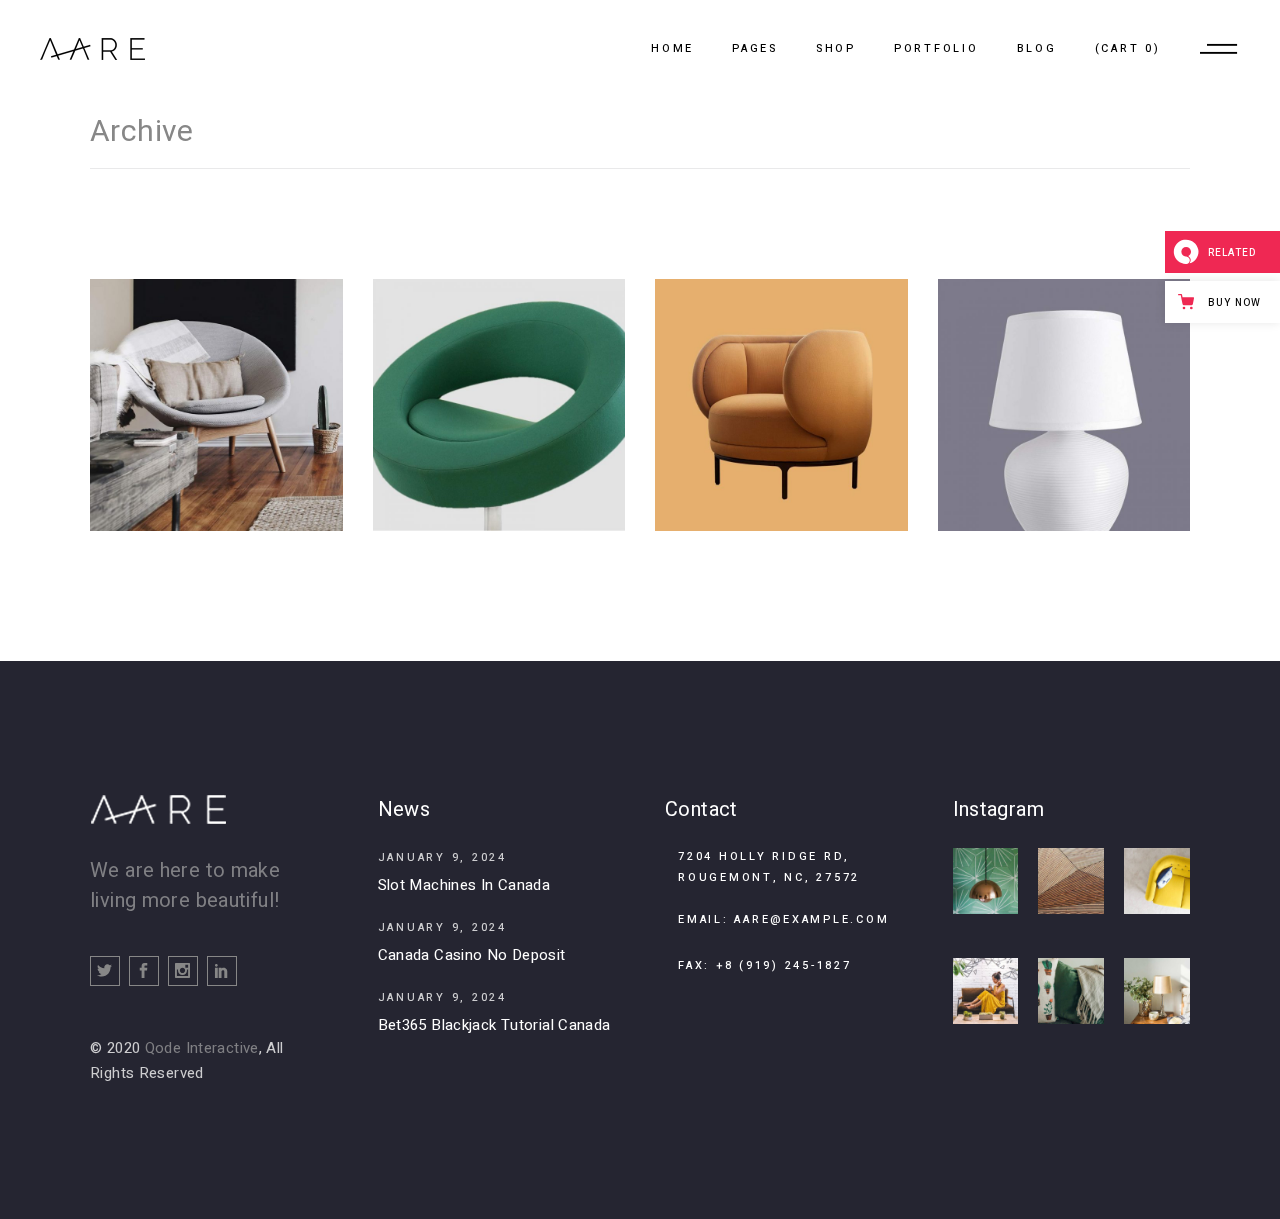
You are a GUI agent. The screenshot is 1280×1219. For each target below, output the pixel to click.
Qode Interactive (202, 1048)
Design (496, 445)
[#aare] (986, 881)
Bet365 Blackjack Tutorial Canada (494, 1025)
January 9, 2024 (442, 857)
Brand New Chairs (498, 392)
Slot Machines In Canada (464, 885)
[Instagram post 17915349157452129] (1157, 991)
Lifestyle (229, 445)
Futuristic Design (1063, 392)
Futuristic (779, 445)
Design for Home (216, 392)
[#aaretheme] (1157, 881)
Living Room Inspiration (781, 392)
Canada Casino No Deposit (472, 955)
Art (181, 445)
